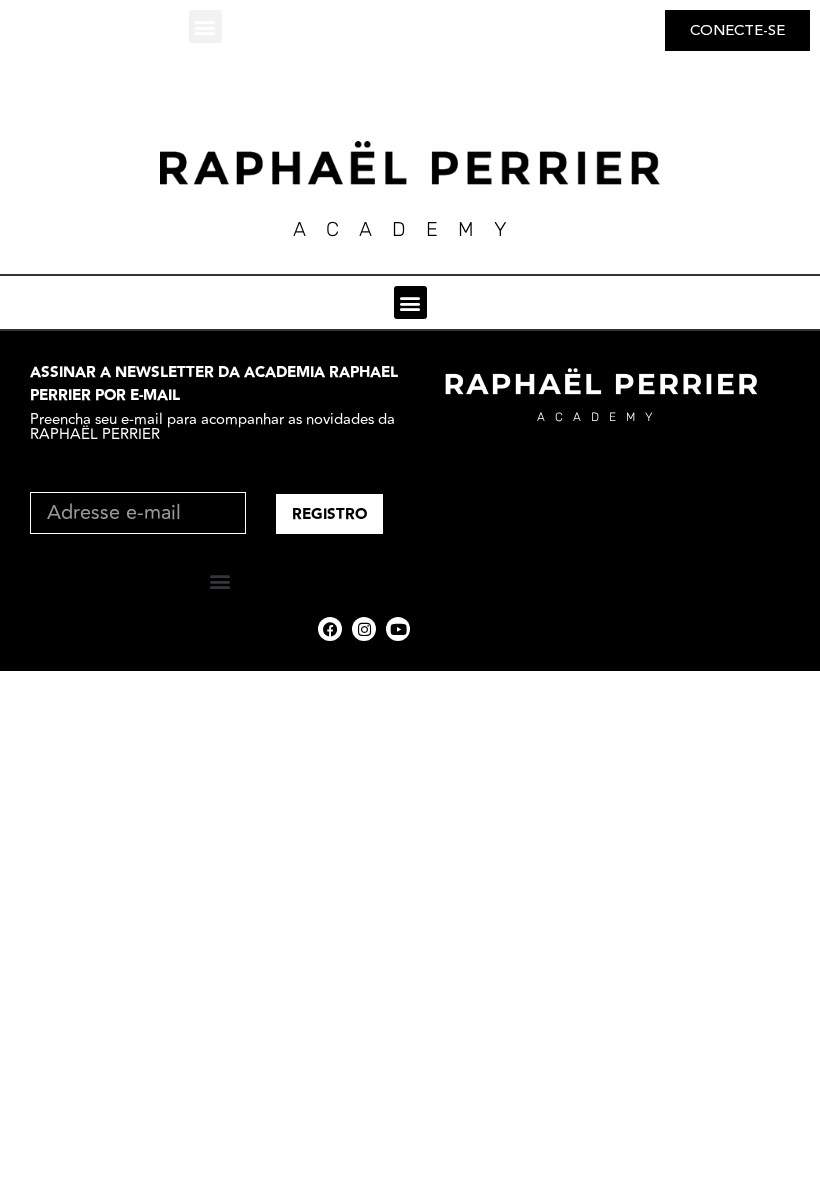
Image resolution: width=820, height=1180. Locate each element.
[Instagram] (364, 629)
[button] (205, 26)
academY (410, 229)
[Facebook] (330, 629)
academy (600, 417)
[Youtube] (398, 629)
